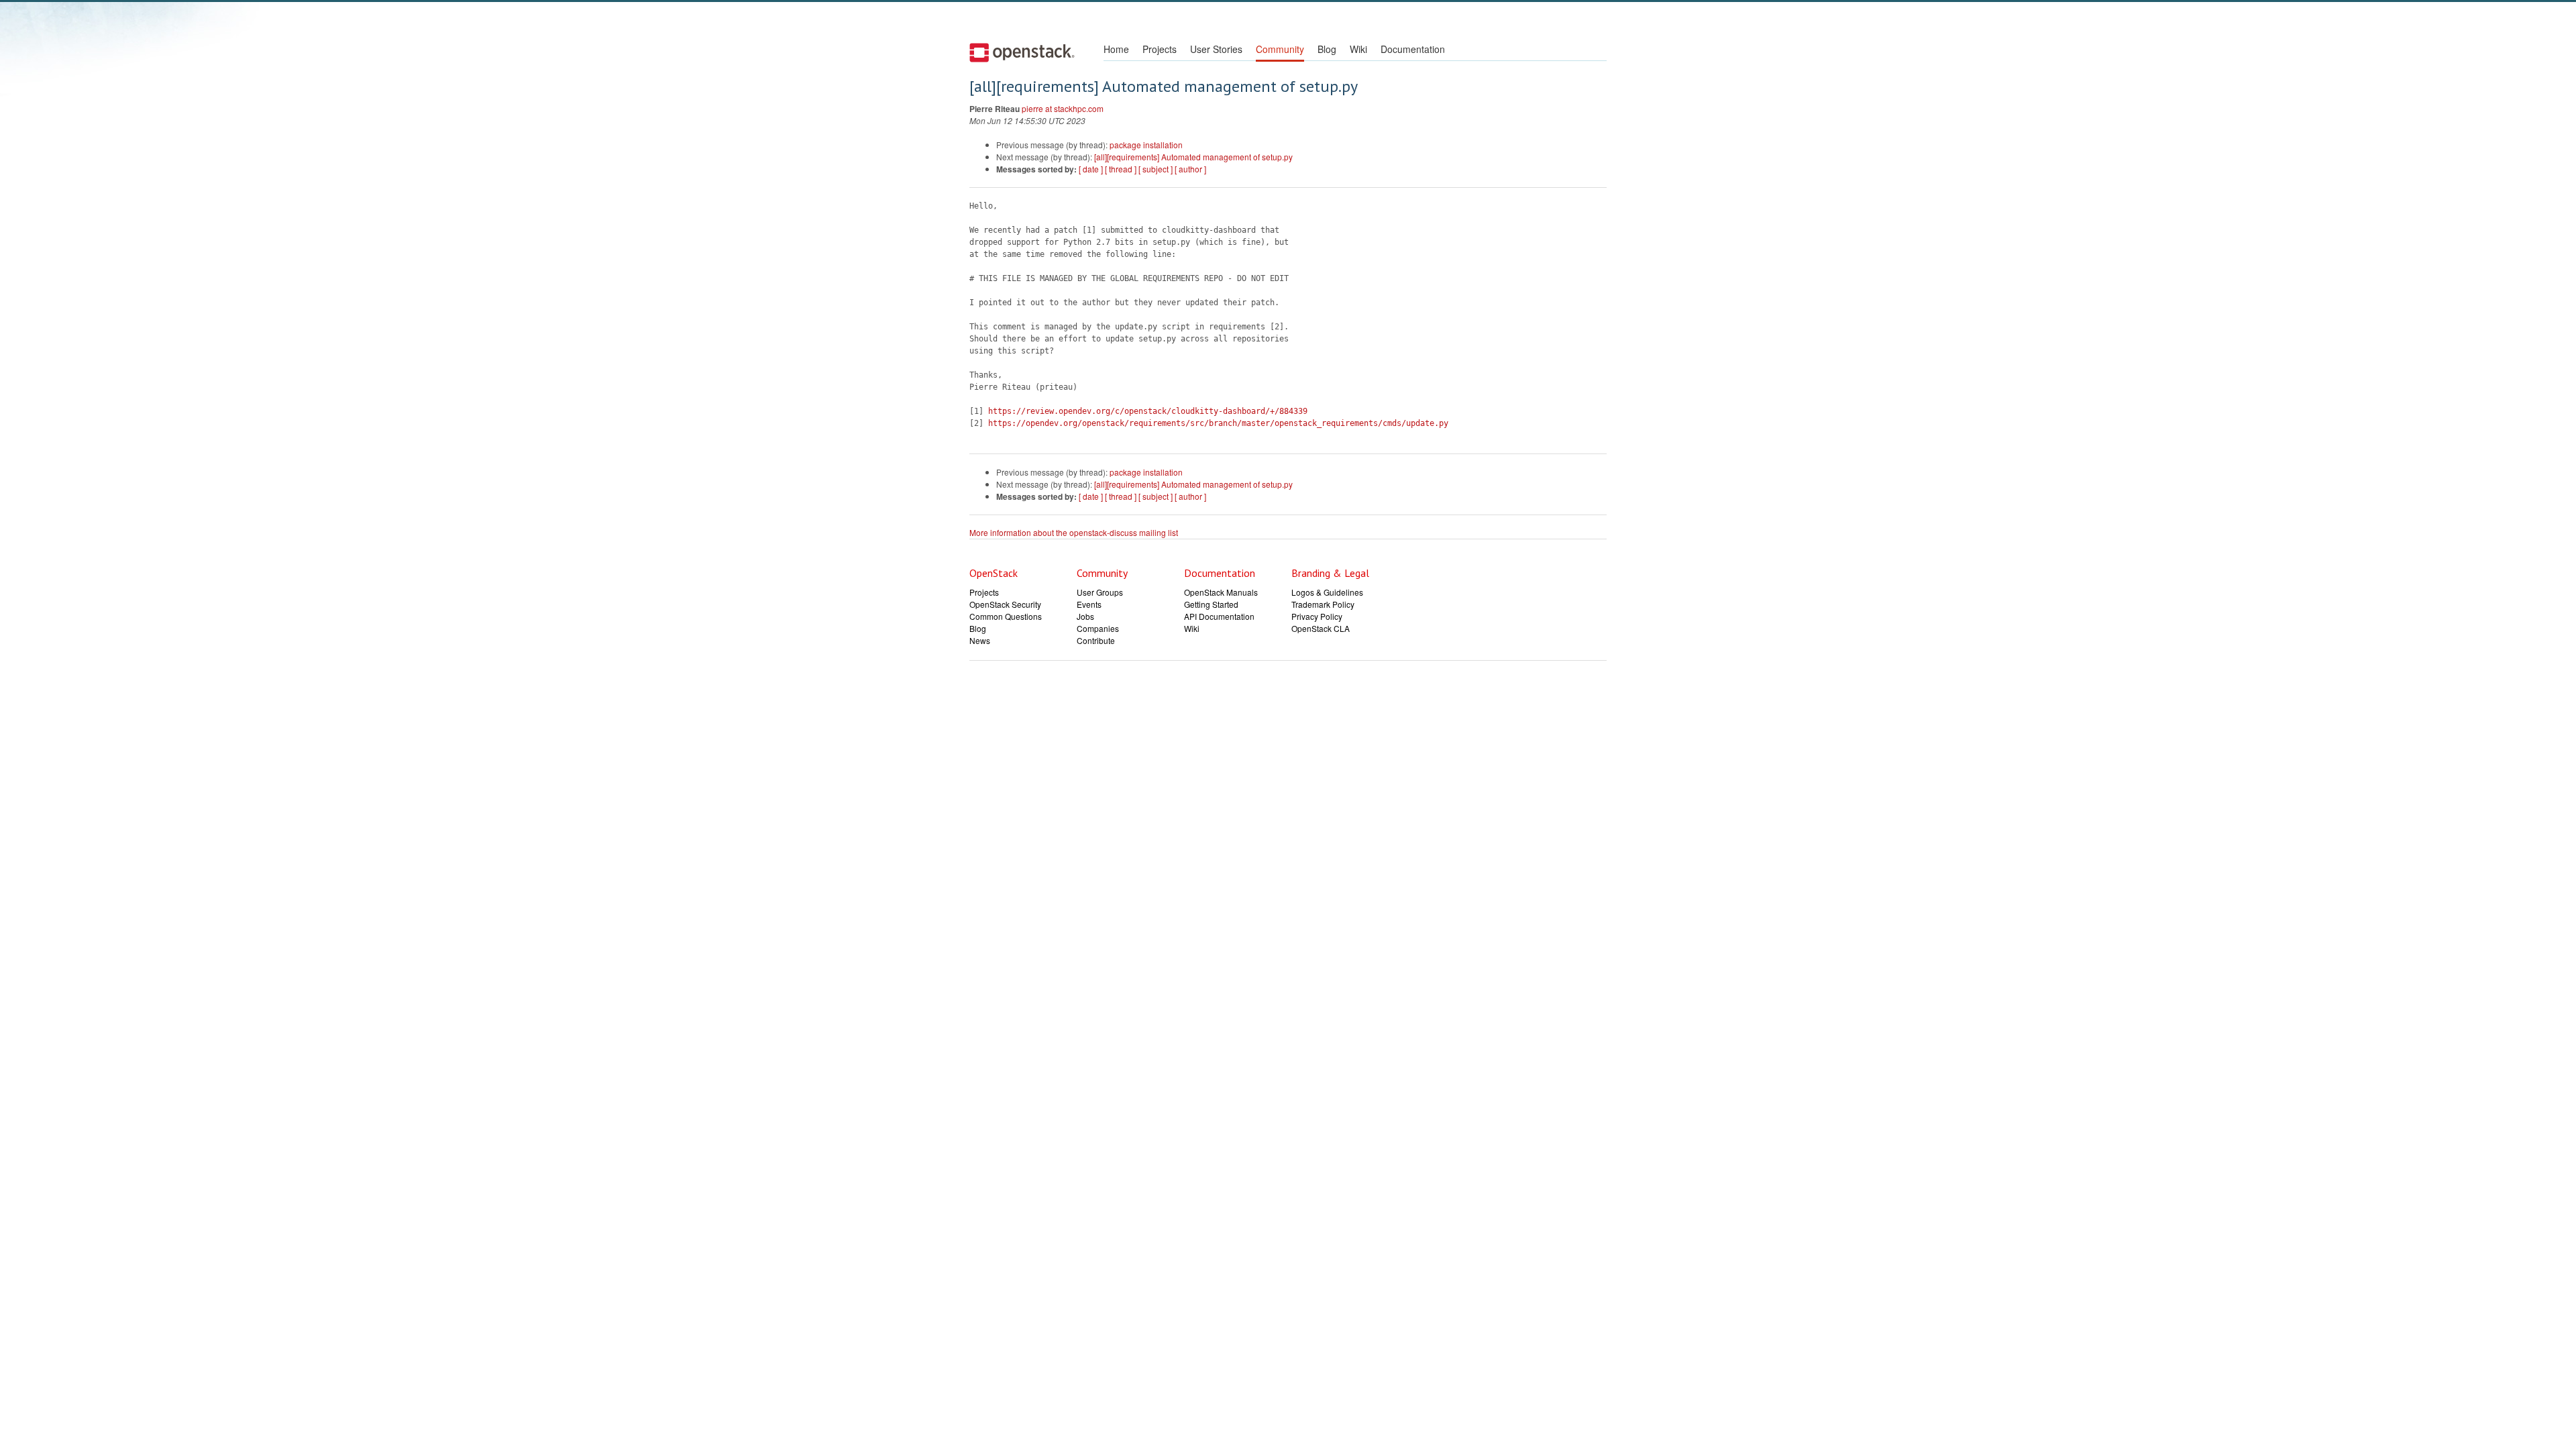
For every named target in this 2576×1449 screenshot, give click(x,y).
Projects (1160, 49)
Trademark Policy (1323, 604)
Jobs (1085, 616)
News (980, 640)
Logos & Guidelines (1327, 592)
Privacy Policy (1317, 616)
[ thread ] (1121, 169)
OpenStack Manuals (1221, 592)
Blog (1327, 49)
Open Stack (1022, 52)
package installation (1146, 145)
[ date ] (1091, 169)
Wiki (1358, 49)
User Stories (1216, 49)
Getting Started (1211, 604)
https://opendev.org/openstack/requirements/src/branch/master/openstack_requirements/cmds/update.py (1218, 423)
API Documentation (1219, 616)
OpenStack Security (1005, 604)
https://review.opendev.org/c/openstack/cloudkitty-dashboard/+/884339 (1148, 411)
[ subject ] (1156, 169)
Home (1116, 49)
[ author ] (1190, 169)
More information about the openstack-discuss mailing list (1074, 532)
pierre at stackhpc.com (1063, 108)
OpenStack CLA (1321, 628)
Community (1280, 49)
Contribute (1096, 640)
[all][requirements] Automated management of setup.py (1193, 157)
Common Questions (1006, 616)
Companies (1098, 628)
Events (1089, 604)
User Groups (1100, 592)
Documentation (1413, 49)
